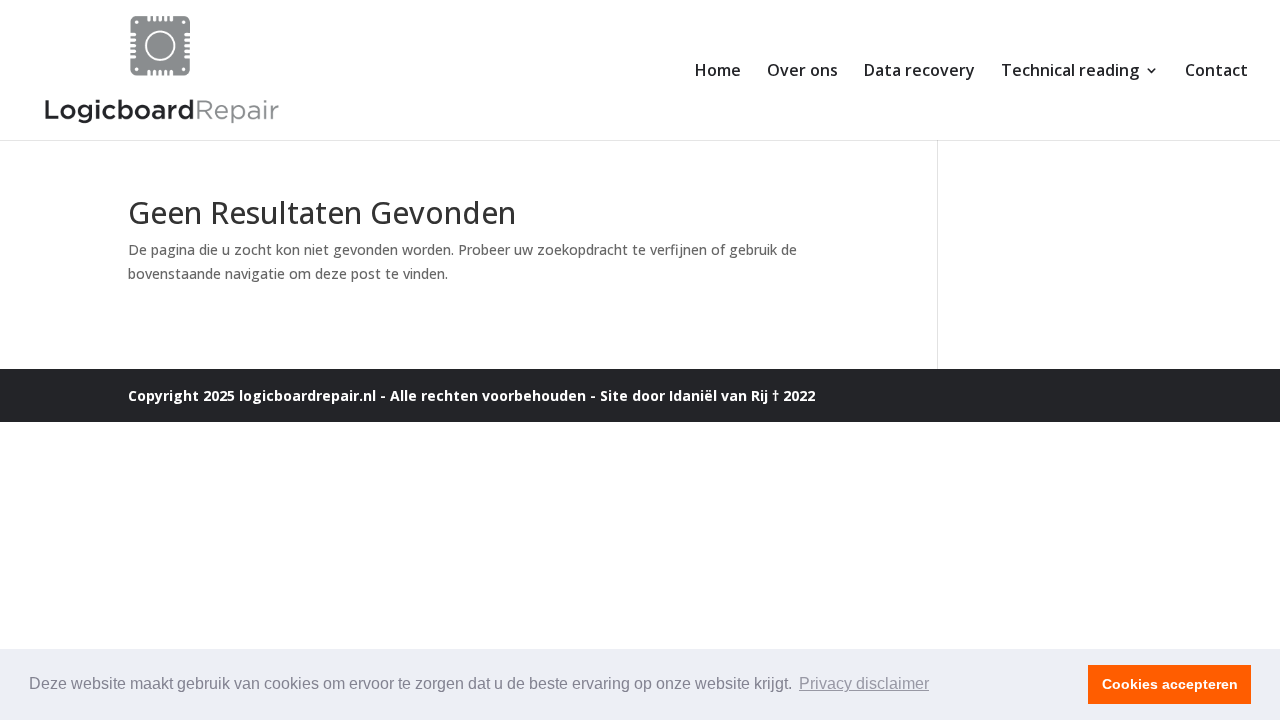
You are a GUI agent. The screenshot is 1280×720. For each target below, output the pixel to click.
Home (718, 72)
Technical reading (1070, 72)
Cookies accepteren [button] (1170, 684)
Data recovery (919, 72)
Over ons (802, 72)
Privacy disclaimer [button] (864, 683)
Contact (1216, 72)
